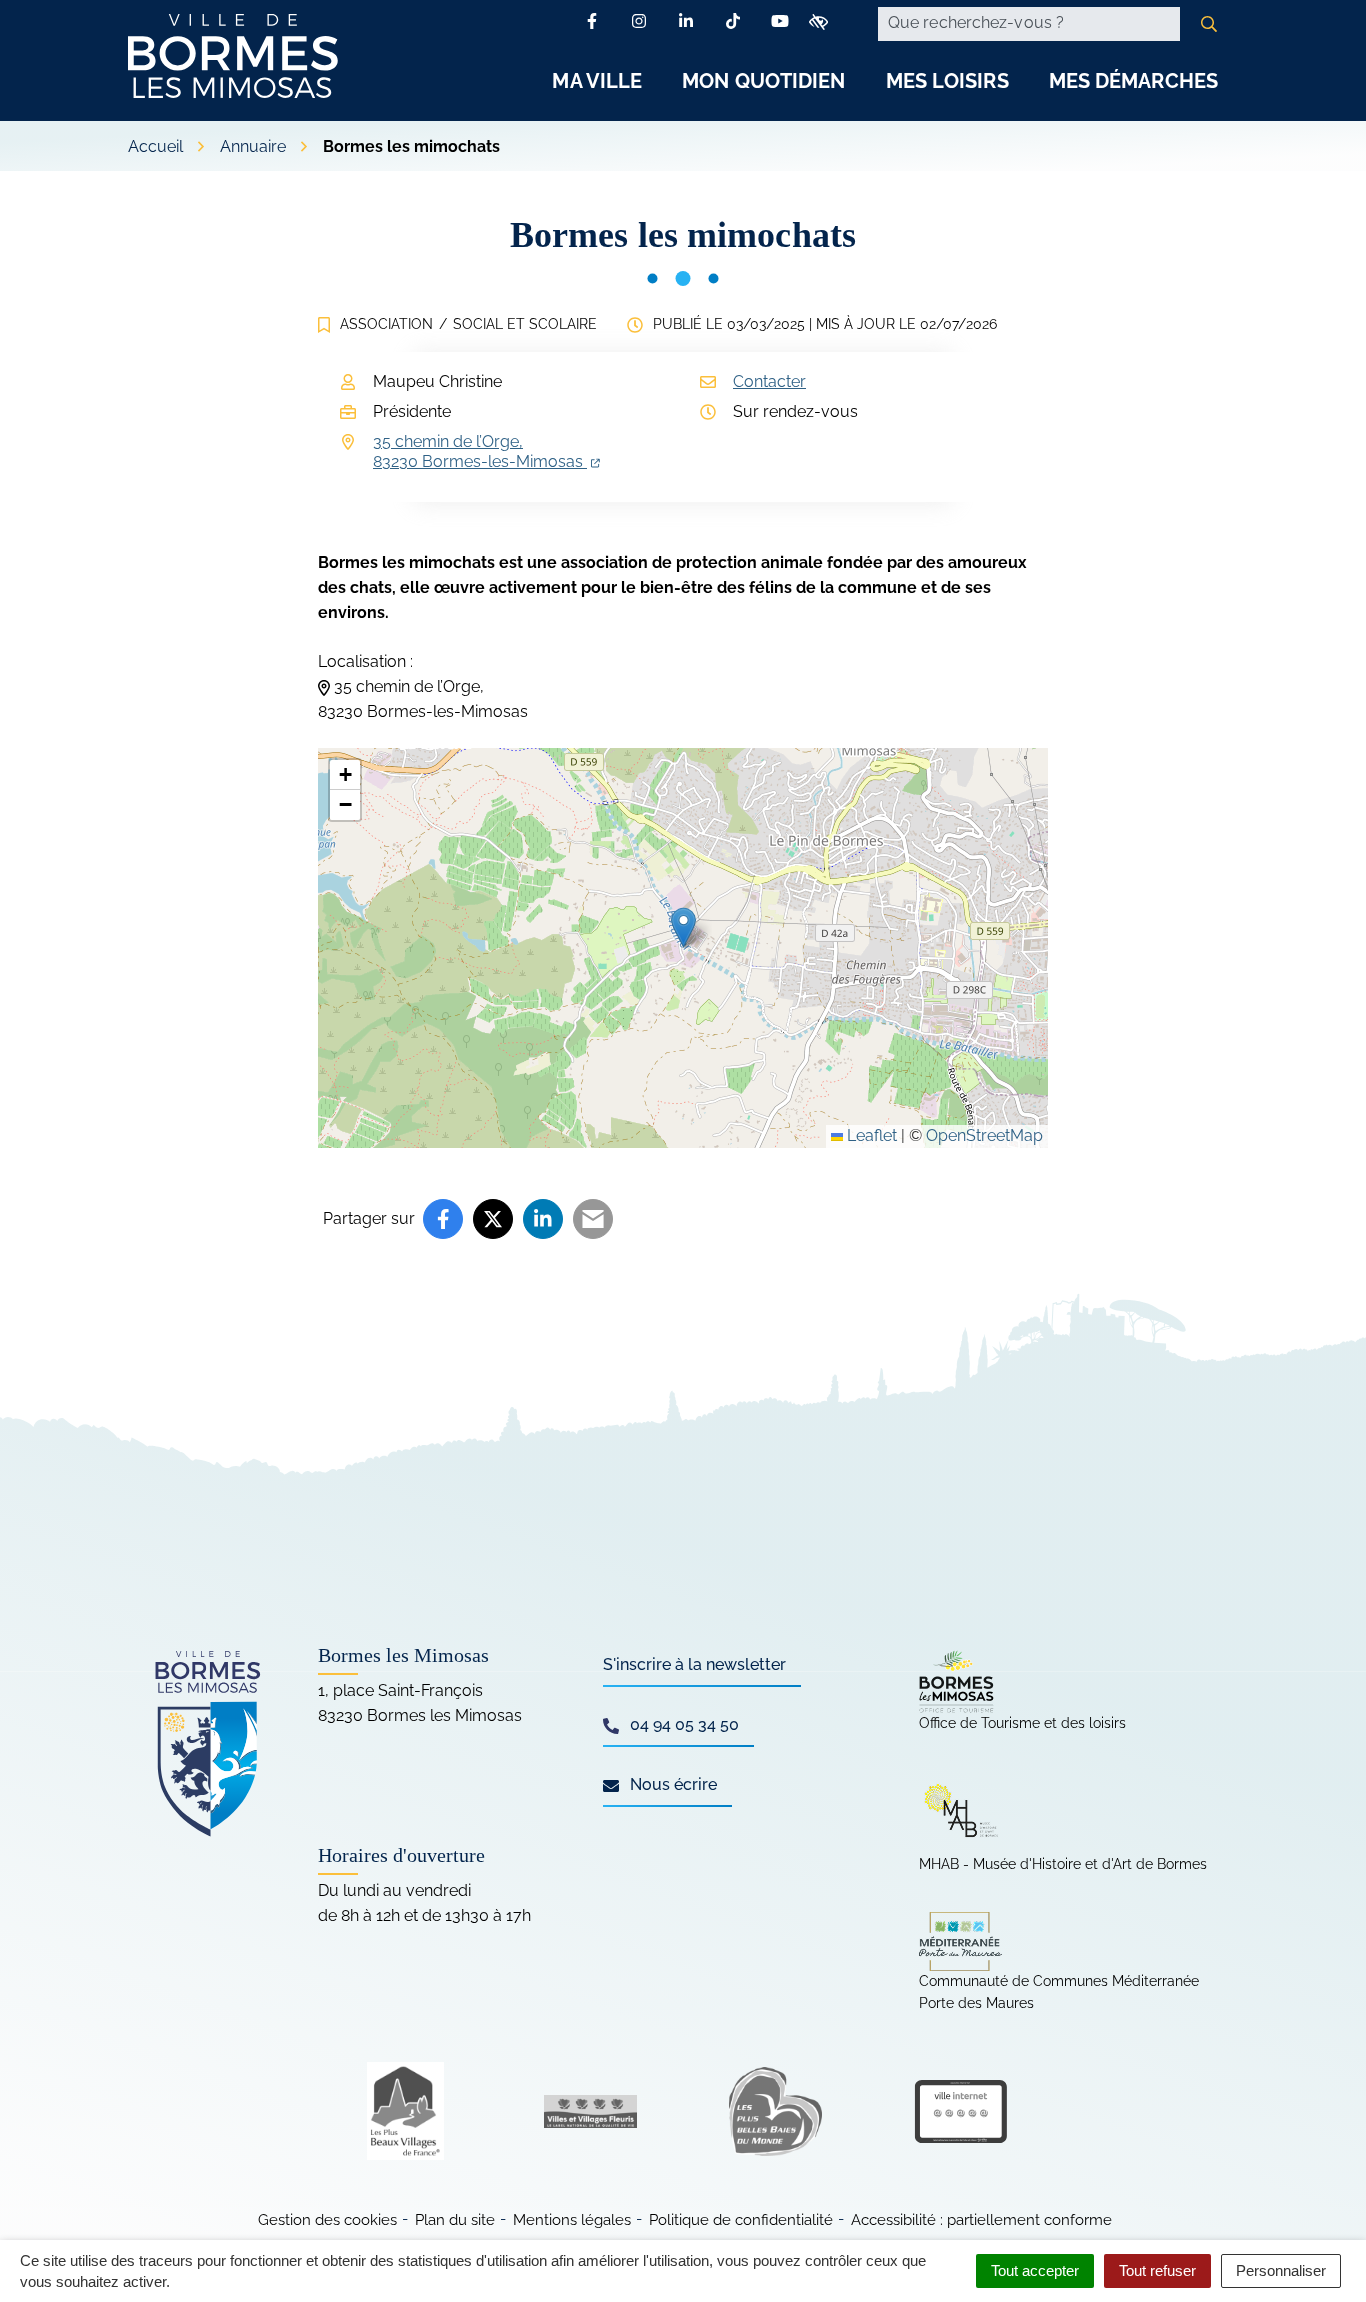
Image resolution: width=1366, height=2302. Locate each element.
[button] (683, 927)
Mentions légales (572, 2220)
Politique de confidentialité (741, 2220)
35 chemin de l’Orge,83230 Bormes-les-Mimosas (486, 451)
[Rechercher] (1209, 24)
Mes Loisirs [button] (947, 81)
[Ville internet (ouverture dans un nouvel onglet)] (960, 2111)
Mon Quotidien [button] (763, 81)
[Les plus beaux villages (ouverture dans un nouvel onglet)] (405, 2111)
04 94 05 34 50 (682, 1724)
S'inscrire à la (694, 1664)
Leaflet (870, 1135)
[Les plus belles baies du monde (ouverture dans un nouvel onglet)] (775, 2111)
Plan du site (455, 2220)
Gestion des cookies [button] (327, 2220)
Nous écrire (671, 1784)
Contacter (769, 381)
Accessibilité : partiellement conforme (981, 2220)
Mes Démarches (1133, 81)
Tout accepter (1035, 2270)
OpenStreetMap (984, 1135)
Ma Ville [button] (597, 81)
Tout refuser (1157, 2270)
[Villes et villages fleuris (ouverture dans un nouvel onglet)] (590, 2111)
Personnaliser (1281, 2270)
